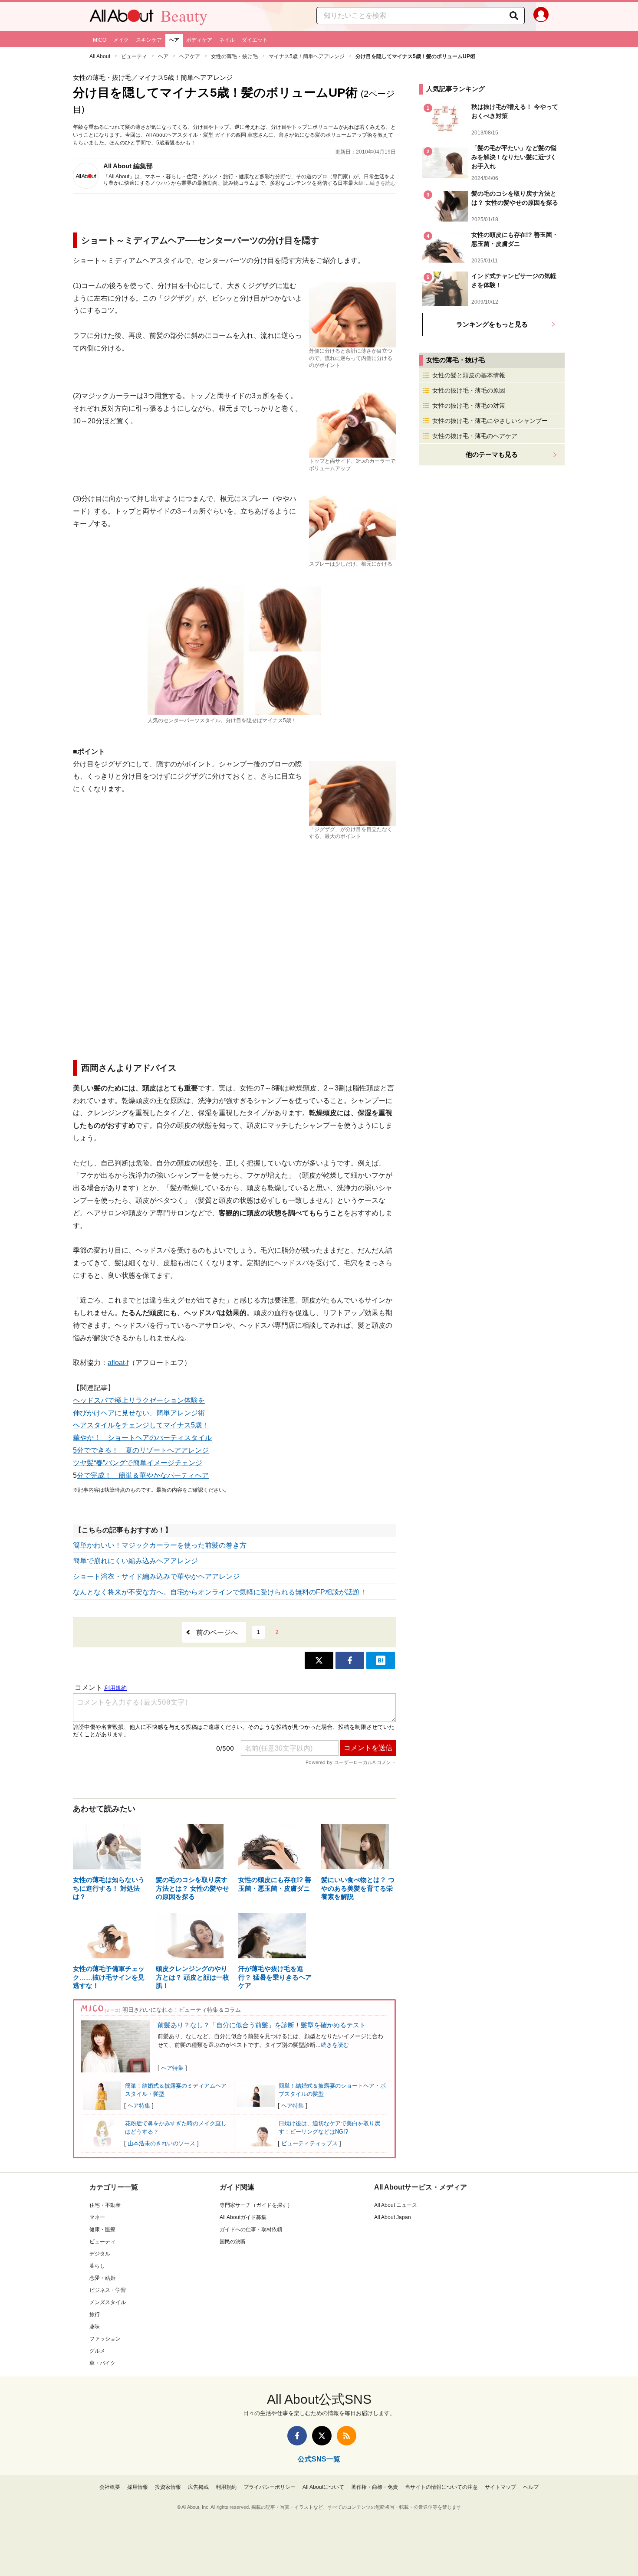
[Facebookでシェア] (350, 1660)
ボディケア (199, 40)
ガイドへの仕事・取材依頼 (251, 2229)
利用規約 (226, 2487)
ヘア (174, 40)
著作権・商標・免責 (375, 2487)
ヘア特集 (172, 2068)
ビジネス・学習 (108, 2290)
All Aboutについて (323, 2487)
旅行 (95, 2314)
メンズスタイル (108, 2302)
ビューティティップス (309, 2143)
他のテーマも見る (492, 454)
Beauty (184, 16)
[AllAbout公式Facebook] (297, 2436)
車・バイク (102, 2363)
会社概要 (110, 2487)
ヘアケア (190, 56)
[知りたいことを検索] (514, 16)
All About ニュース (396, 2205)
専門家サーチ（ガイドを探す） (256, 2205)
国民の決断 (233, 2242)
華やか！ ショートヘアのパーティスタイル (142, 1438)
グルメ (97, 2351)
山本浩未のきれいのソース (161, 2143)
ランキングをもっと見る (492, 324)
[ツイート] (319, 1660)
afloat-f (118, 1363)
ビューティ (134, 56)
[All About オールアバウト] (122, 18)
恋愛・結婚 (102, 2278)
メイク (121, 40)
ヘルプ (531, 2487)
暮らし (97, 2266)
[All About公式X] (322, 2436)
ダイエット (255, 40)
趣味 (95, 2327)
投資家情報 (168, 2487)
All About (100, 56)
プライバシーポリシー (270, 2487)
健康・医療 (102, 2229)
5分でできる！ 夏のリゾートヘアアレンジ (141, 1450)
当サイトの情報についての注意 (441, 2487)
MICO (100, 40)
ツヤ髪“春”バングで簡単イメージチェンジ (138, 1463)
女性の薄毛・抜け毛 (234, 56)
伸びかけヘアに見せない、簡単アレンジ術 (139, 1413)
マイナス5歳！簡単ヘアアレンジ (307, 56)
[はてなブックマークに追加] (381, 1660)
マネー (97, 2217)
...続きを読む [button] (381, 183)
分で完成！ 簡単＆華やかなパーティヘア (143, 1475)
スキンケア (149, 40)
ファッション (105, 2339)
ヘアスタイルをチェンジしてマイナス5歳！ (141, 1425)
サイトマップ (500, 2487)
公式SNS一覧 (319, 2459)
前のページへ (217, 1632)
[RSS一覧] (347, 2436)
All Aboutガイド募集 (243, 2217)
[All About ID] (541, 16)
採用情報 (138, 2487)
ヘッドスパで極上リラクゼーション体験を (139, 1400)
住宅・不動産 (105, 2205)
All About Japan (393, 2217)
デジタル (100, 2254)
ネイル (227, 40)
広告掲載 (198, 2487)
